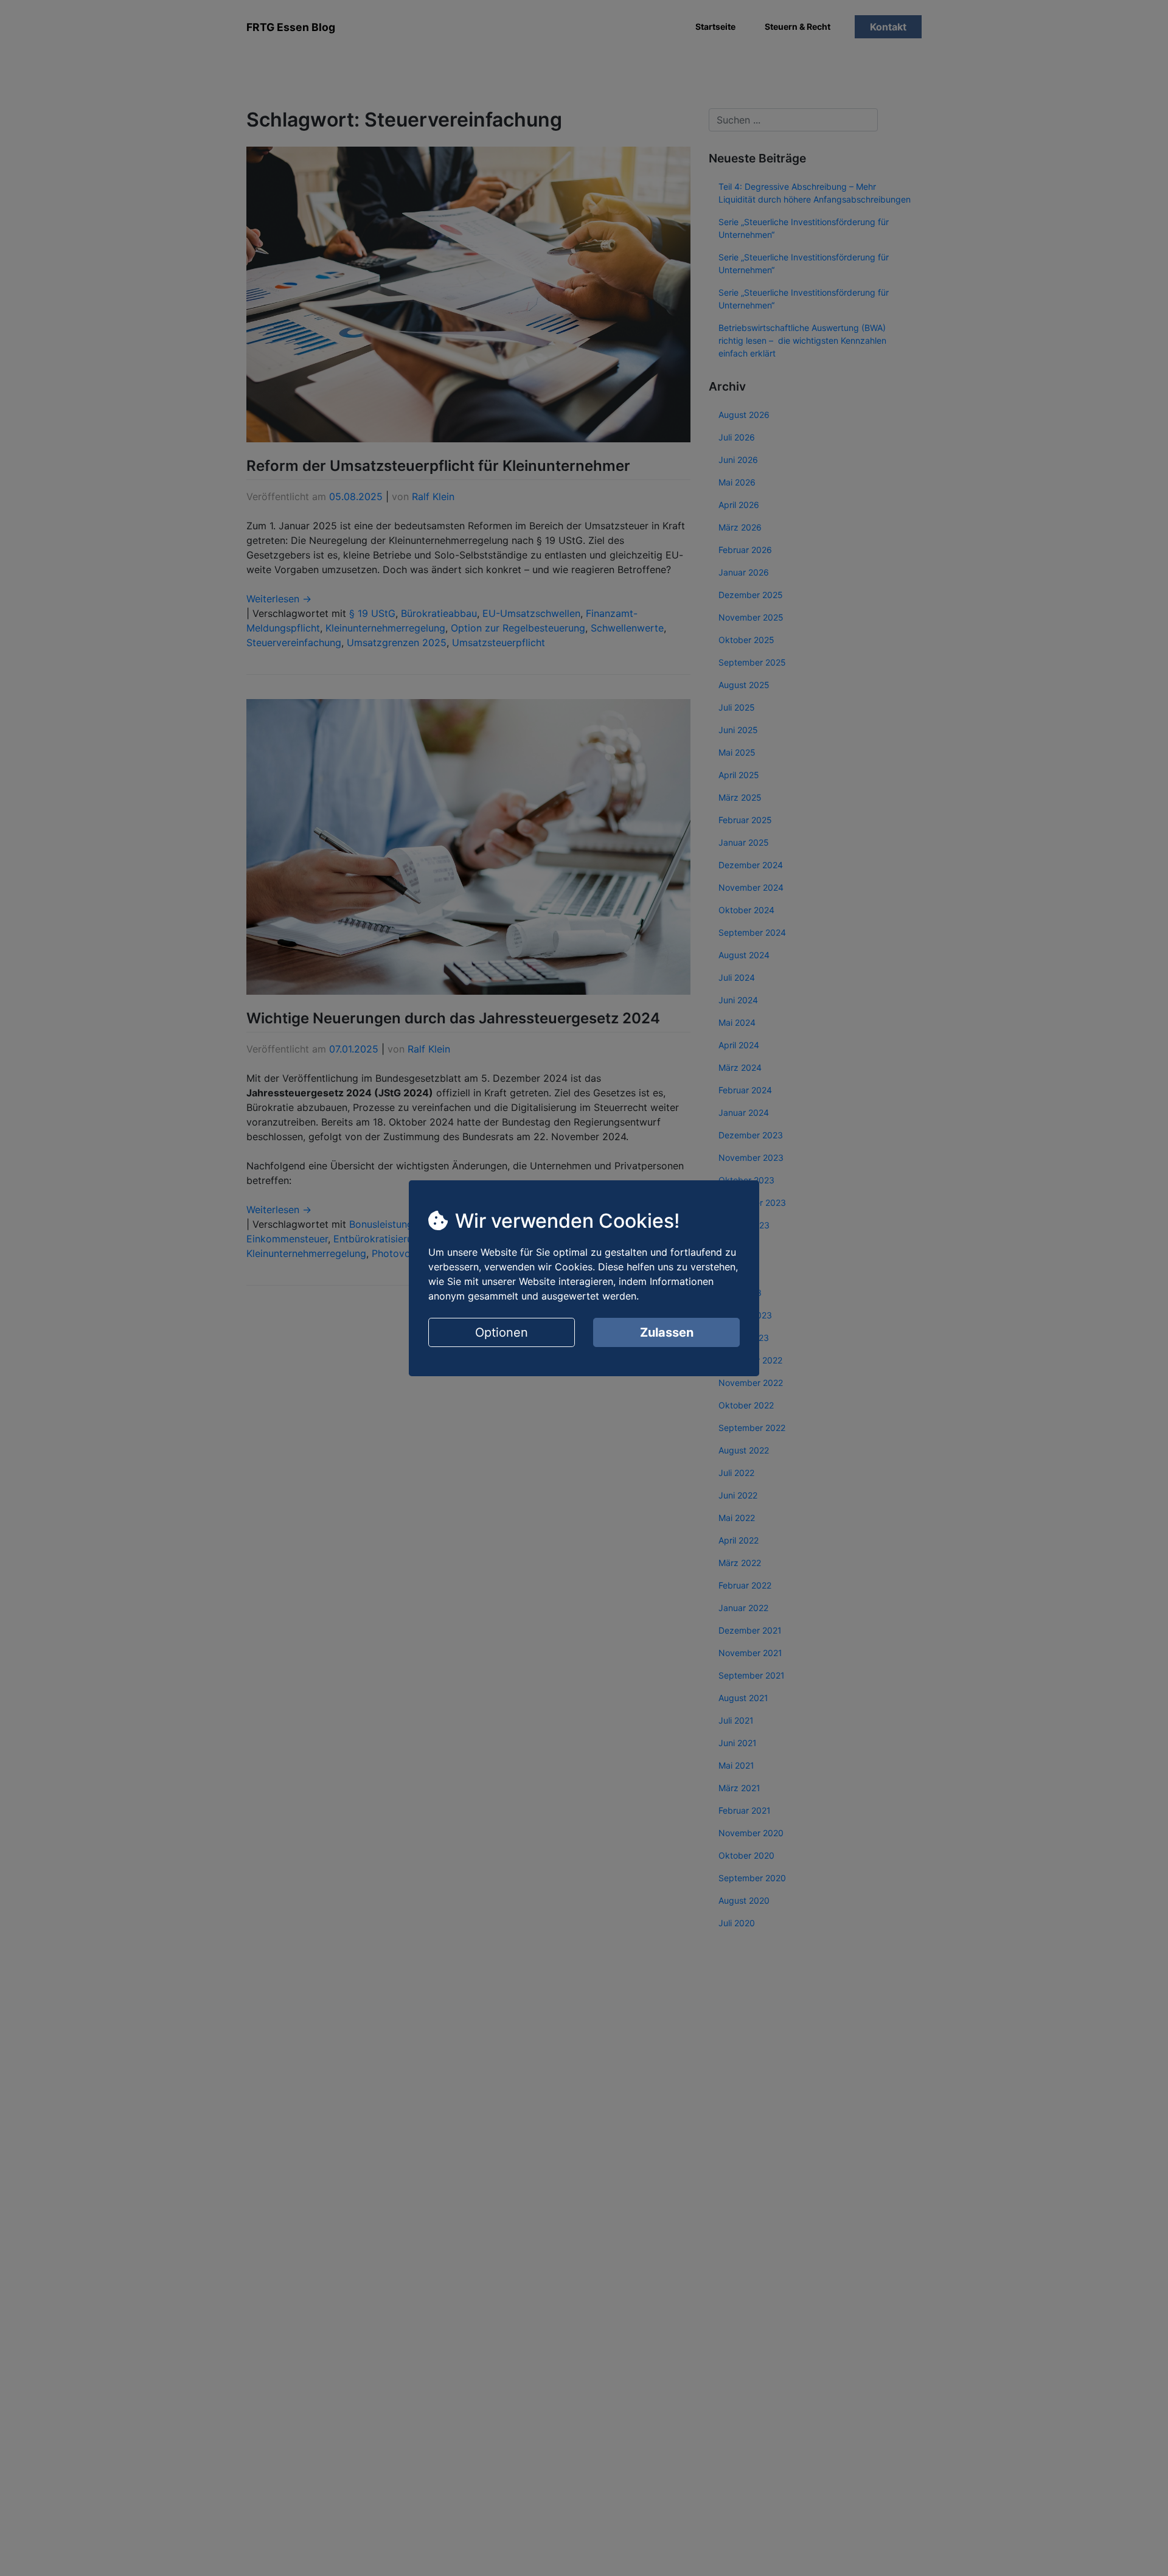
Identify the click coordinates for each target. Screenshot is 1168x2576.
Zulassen (667, 1332)
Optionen (502, 1332)
